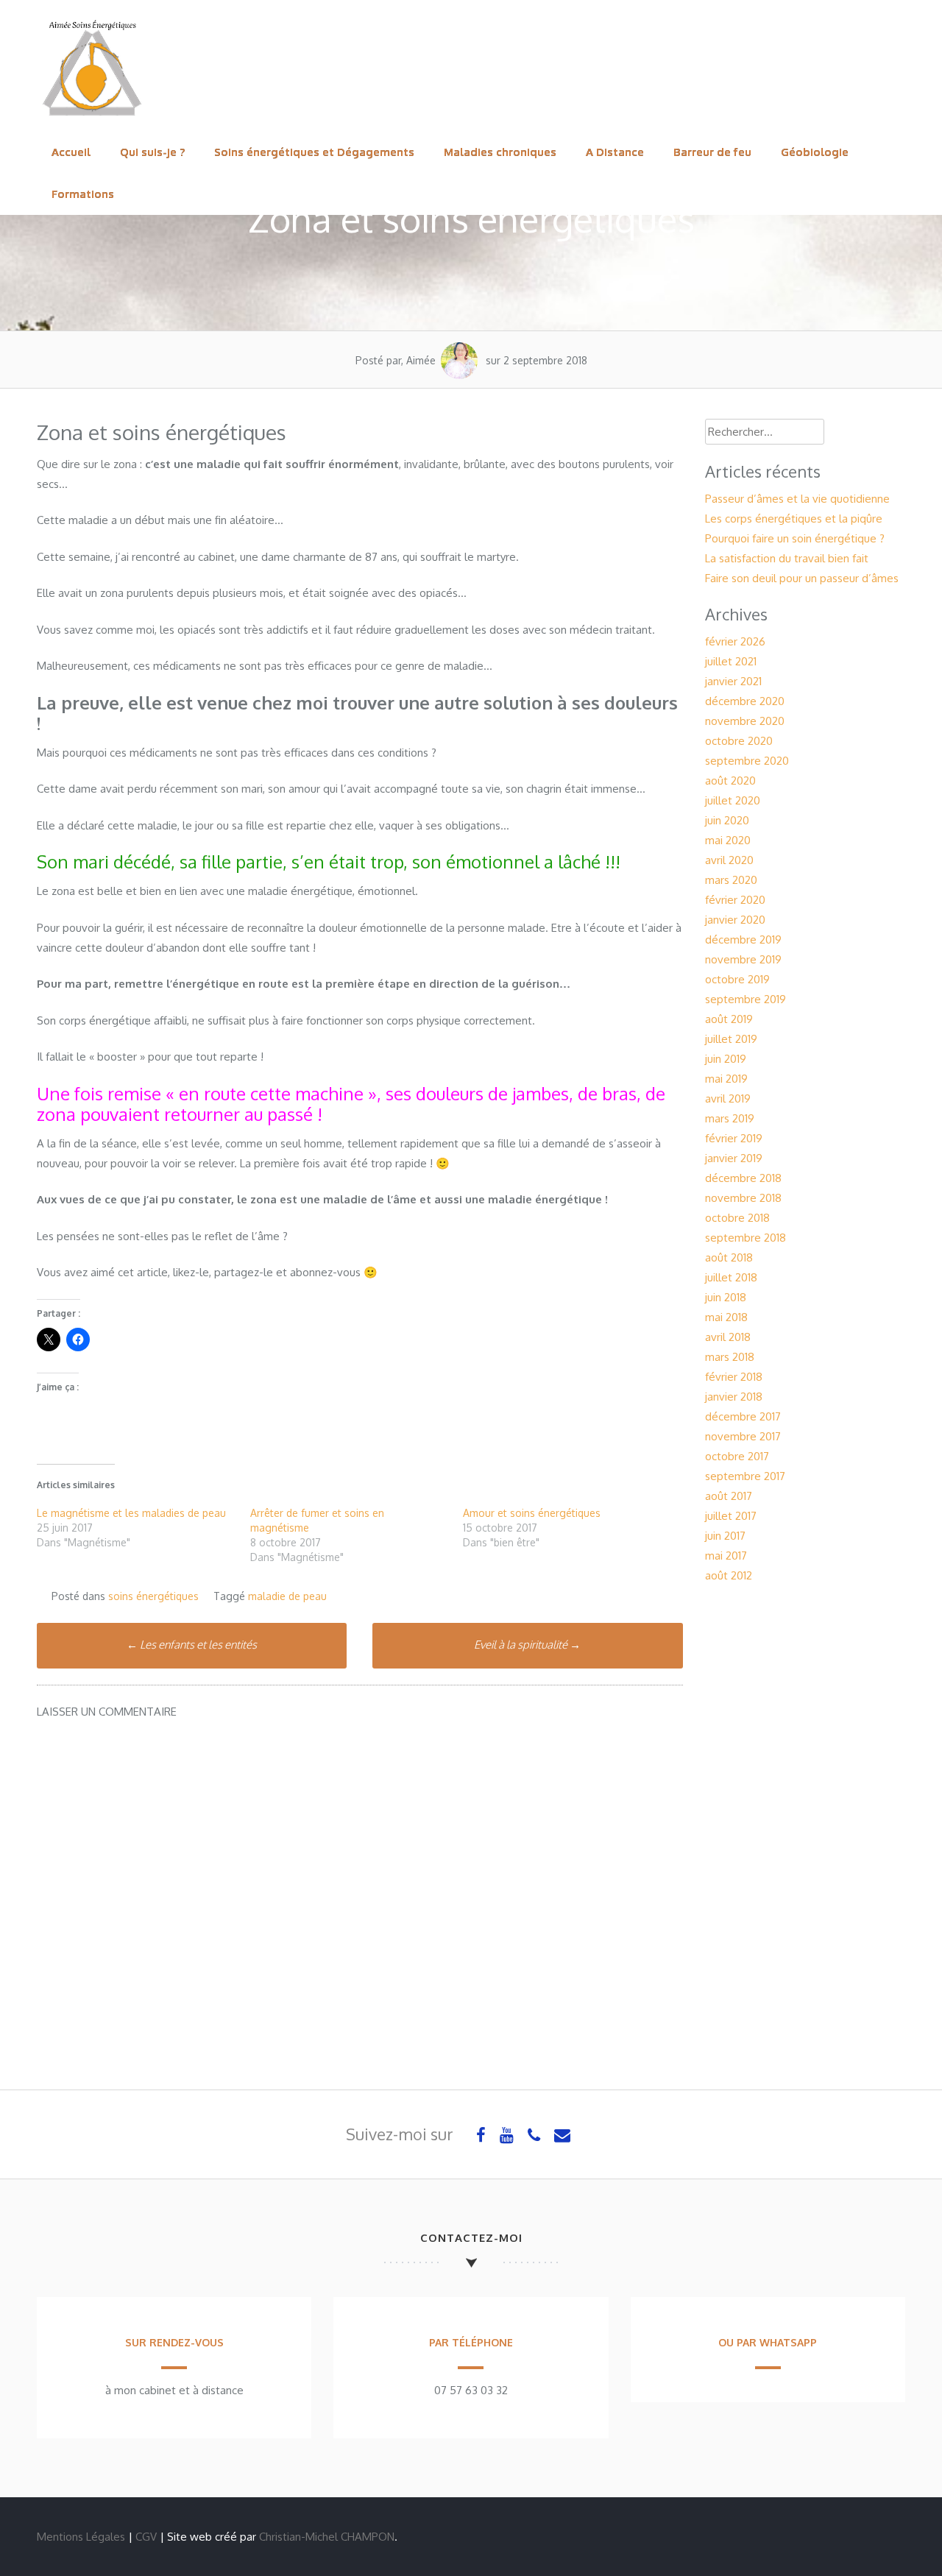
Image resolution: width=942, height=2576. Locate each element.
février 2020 (735, 900)
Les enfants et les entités (192, 1645)
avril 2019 (728, 1098)
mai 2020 (728, 840)
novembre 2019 (743, 959)
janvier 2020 (735, 920)
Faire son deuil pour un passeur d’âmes (802, 578)
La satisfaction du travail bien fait (787, 558)
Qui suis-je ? (152, 152)
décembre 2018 (743, 1178)
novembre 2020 (745, 721)
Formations (83, 194)
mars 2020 (731, 880)
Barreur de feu (712, 152)
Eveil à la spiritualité (527, 1645)
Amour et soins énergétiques (532, 1513)
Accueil (71, 152)
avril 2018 (728, 1337)
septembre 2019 (746, 999)
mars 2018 (730, 1357)
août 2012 (729, 1575)
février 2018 (734, 1377)
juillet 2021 (731, 661)
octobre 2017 (737, 1456)
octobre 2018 (737, 1218)
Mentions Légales (81, 2537)
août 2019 (729, 1019)
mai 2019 (726, 1079)
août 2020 (730, 781)
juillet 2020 (733, 800)
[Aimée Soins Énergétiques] (92, 121)
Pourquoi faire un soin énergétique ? (795, 538)
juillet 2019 (731, 1039)
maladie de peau (287, 1596)
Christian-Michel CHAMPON (327, 2537)
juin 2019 (726, 1059)
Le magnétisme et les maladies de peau (131, 1513)
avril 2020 (729, 860)
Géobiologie (815, 152)
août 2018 (729, 1257)
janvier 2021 (733, 681)
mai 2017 (726, 1556)
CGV (146, 2537)
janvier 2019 (734, 1158)
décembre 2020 (745, 701)
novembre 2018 (743, 1198)
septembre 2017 (745, 1476)
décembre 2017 (743, 1416)
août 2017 (729, 1496)
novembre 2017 (743, 1436)
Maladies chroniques (500, 152)
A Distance (615, 152)
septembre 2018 (746, 1238)
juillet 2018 (731, 1277)
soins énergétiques (153, 1596)
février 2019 (734, 1138)
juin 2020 (727, 820)
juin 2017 (725, 1536)
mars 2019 (730, 1118)
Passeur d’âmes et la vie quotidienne (797, 499)
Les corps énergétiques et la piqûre (794, 519)
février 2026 (735, 641)
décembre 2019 (743, 940)
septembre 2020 (747, 761)
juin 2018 (726, 1297)
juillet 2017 (731, 1516)
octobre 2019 (737, 979)
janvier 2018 (734, 1397)
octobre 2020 (739, 741)
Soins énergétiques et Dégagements (314, 152)
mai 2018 (726, 1317)
